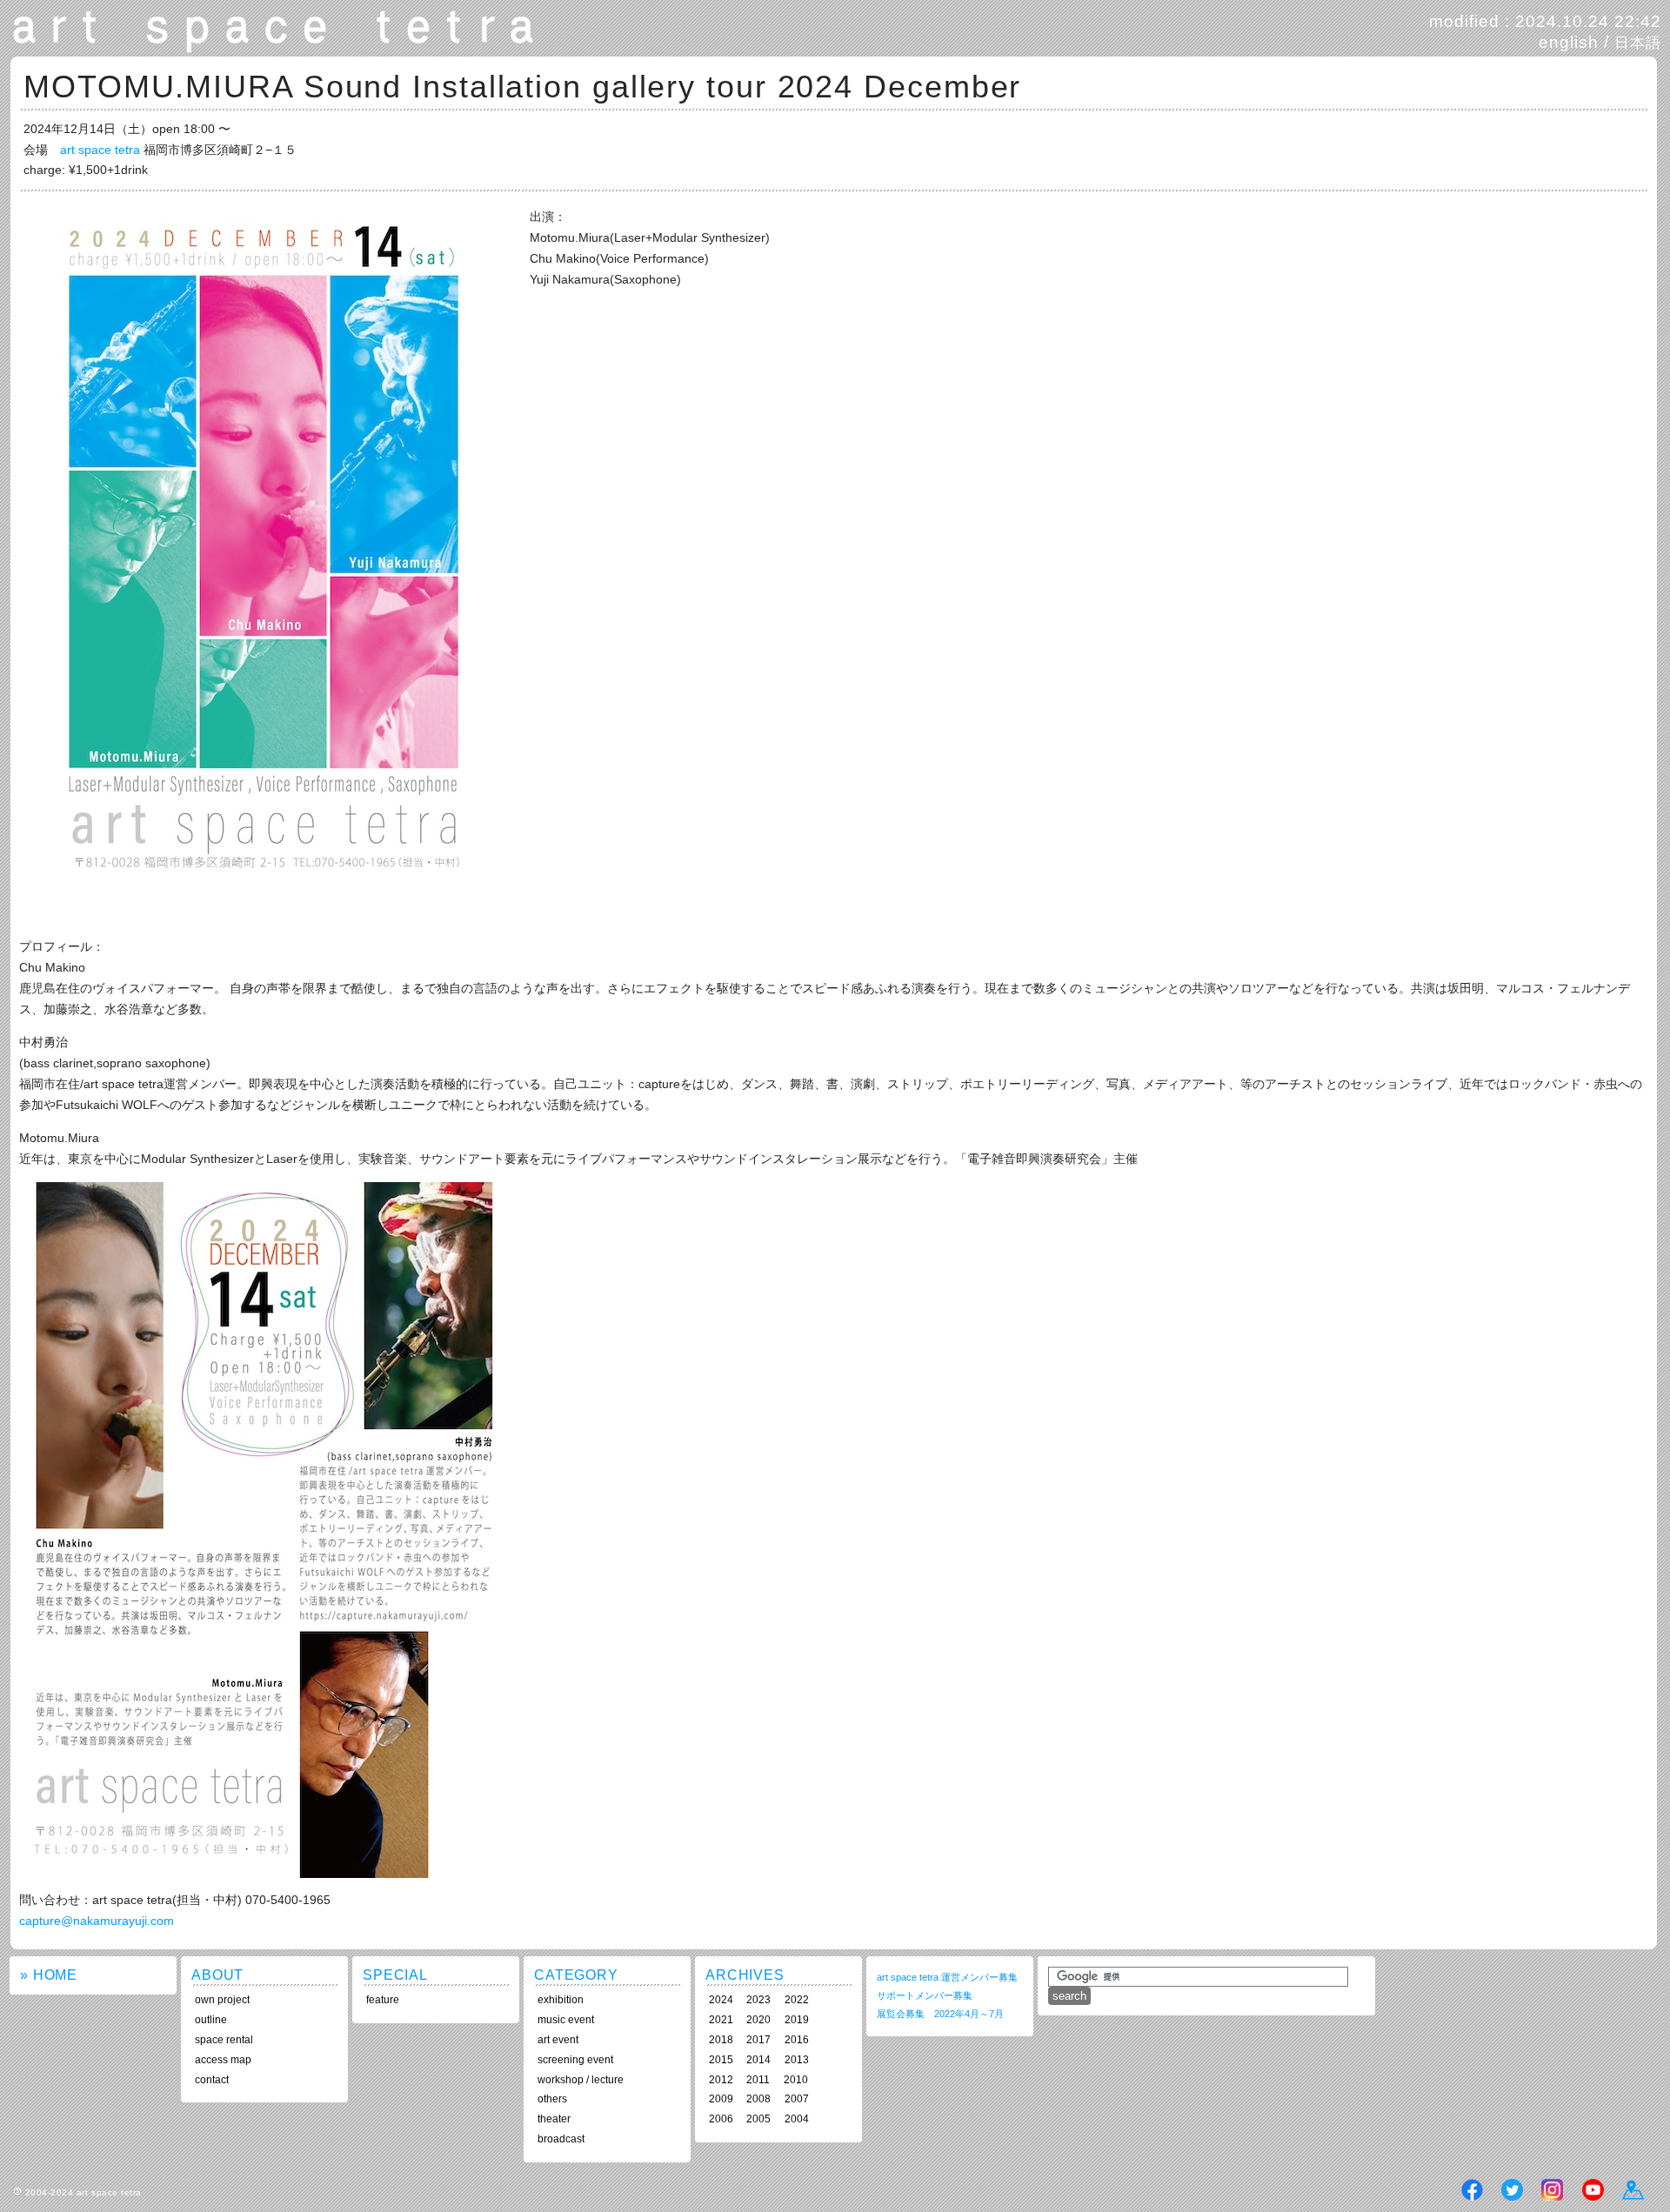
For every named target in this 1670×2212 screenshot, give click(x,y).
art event (558, 2040)
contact (212, 2080)
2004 (797, 2119)
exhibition (561, 2000)
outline (211, 2020)
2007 (797, 2099)
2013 (797, 2060)
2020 (758, 2020)
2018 (721, 2040)
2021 (721, 2020)
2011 (758, 2080)
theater (554, 2119)
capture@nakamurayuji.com (97, 1921)
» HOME (49, 1975)
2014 (758, 2060)
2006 (721, 2119)
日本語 (1638, 43)
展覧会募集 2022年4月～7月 (940, 2014)
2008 (758, 2099)
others (552, 2099)
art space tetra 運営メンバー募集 (947, 1977)
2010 (796, 2080)
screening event (575, 2060)
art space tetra (100, 150)
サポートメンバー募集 (925, 1995)
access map (223, 2060)
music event (566, 2020)
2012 (721, 2080)
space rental (224, 2040)
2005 (758, 2119)
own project (222, 2000)
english (1569, 42)
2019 (797, 2020)
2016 (797, 2040)
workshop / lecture (581, 2080)
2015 (721, 2060)
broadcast (561, 2139)
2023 (758, 2000)
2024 (721, 2000)
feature (383, 2000)
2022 (797, 2000)
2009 (721, 2099)
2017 (758, 2040)
